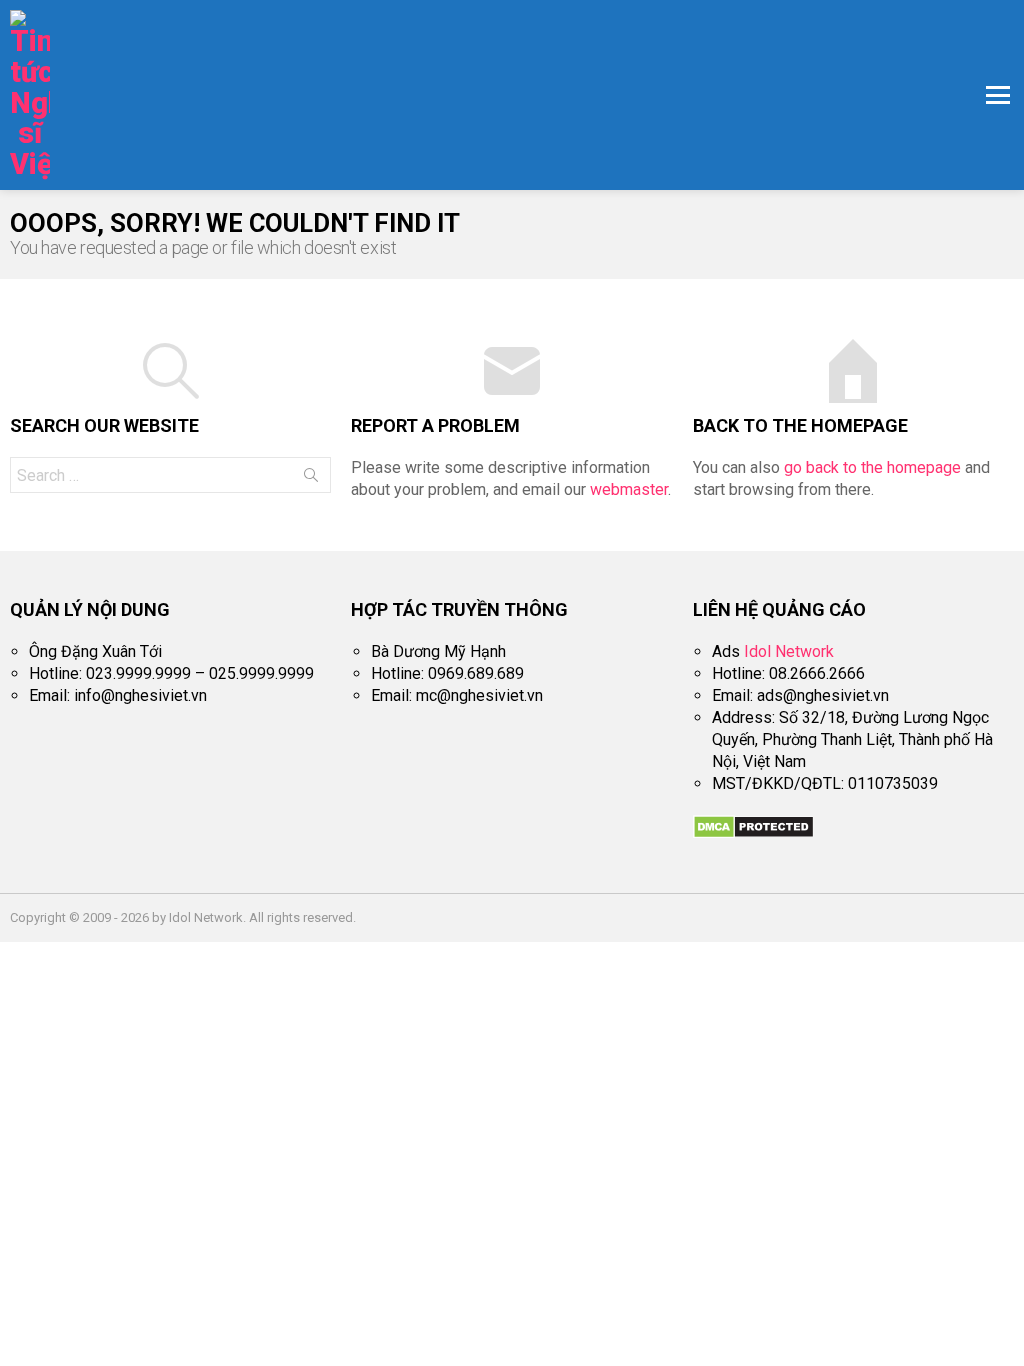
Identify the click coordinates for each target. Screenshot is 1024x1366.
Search (311, 479)
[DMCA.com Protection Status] (753, 833)
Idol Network (789, 651)
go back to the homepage (872, 467)
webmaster (629, 489)
